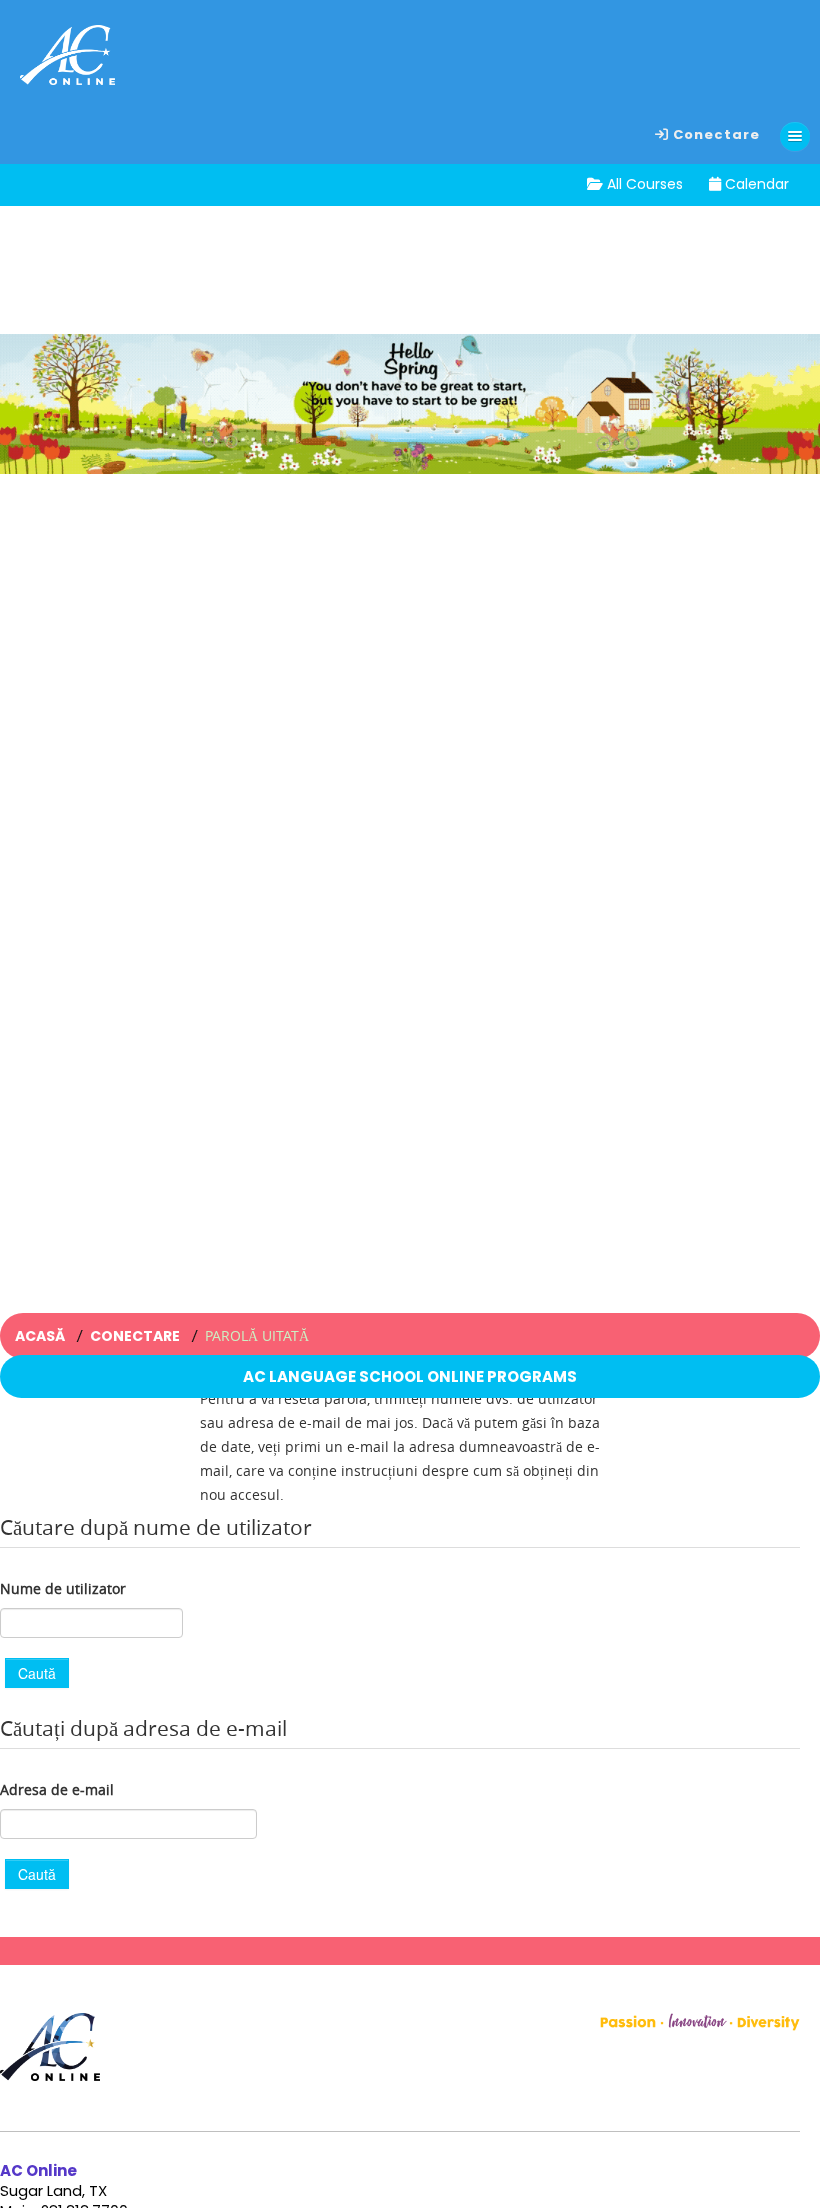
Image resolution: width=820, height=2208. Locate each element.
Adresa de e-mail (57, 1789)
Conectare (716, 134)
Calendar (755, 184)
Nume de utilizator (63, 1588)
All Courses (643, 184)
